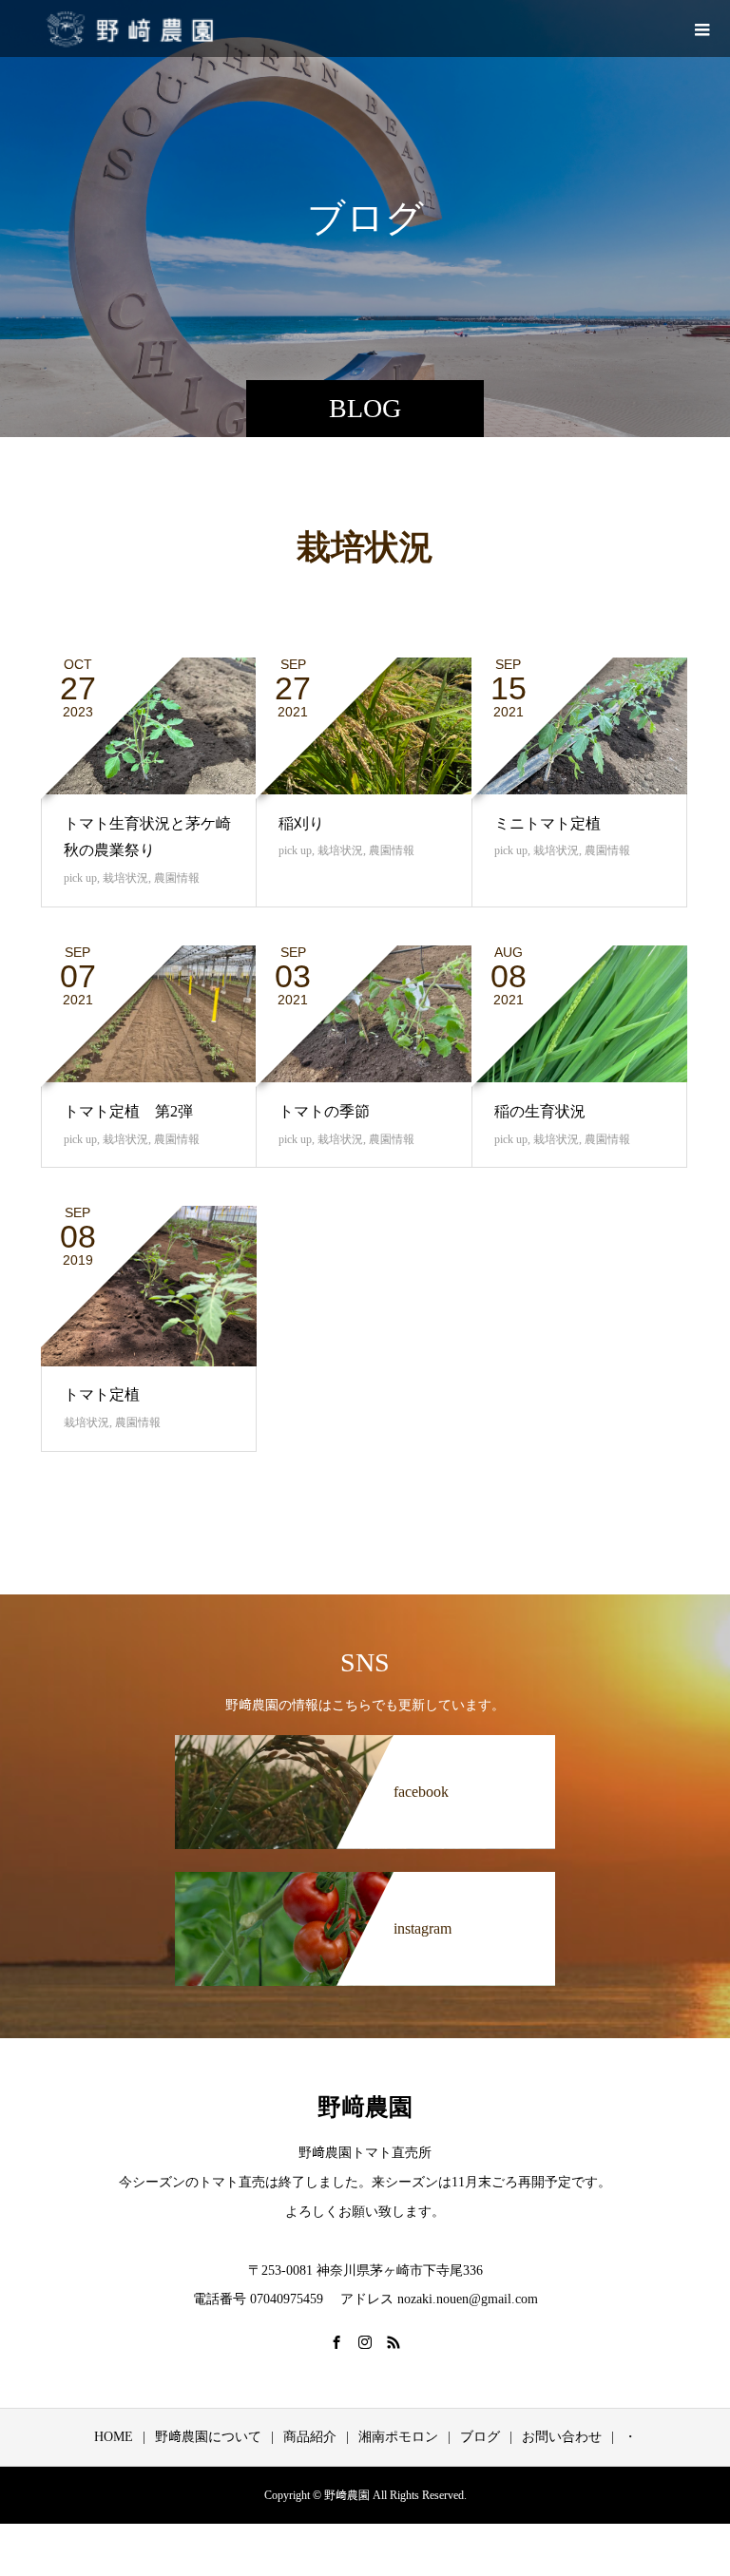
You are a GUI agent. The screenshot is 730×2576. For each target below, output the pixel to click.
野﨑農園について (208, 2437)
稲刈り (301, 823)
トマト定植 (102, 1394)
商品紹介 (310, 2437)
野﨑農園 (365, 2107)
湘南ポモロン (398, 2437)
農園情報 (177, 878)
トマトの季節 (324, 1111)
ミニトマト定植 (547, 823)
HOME (114, 2437)
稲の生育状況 (540, 1111)
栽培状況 (125, 878)
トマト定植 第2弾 (128, 1111)
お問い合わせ (562, 2437)
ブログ (480, 2437)
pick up (80, 878)
